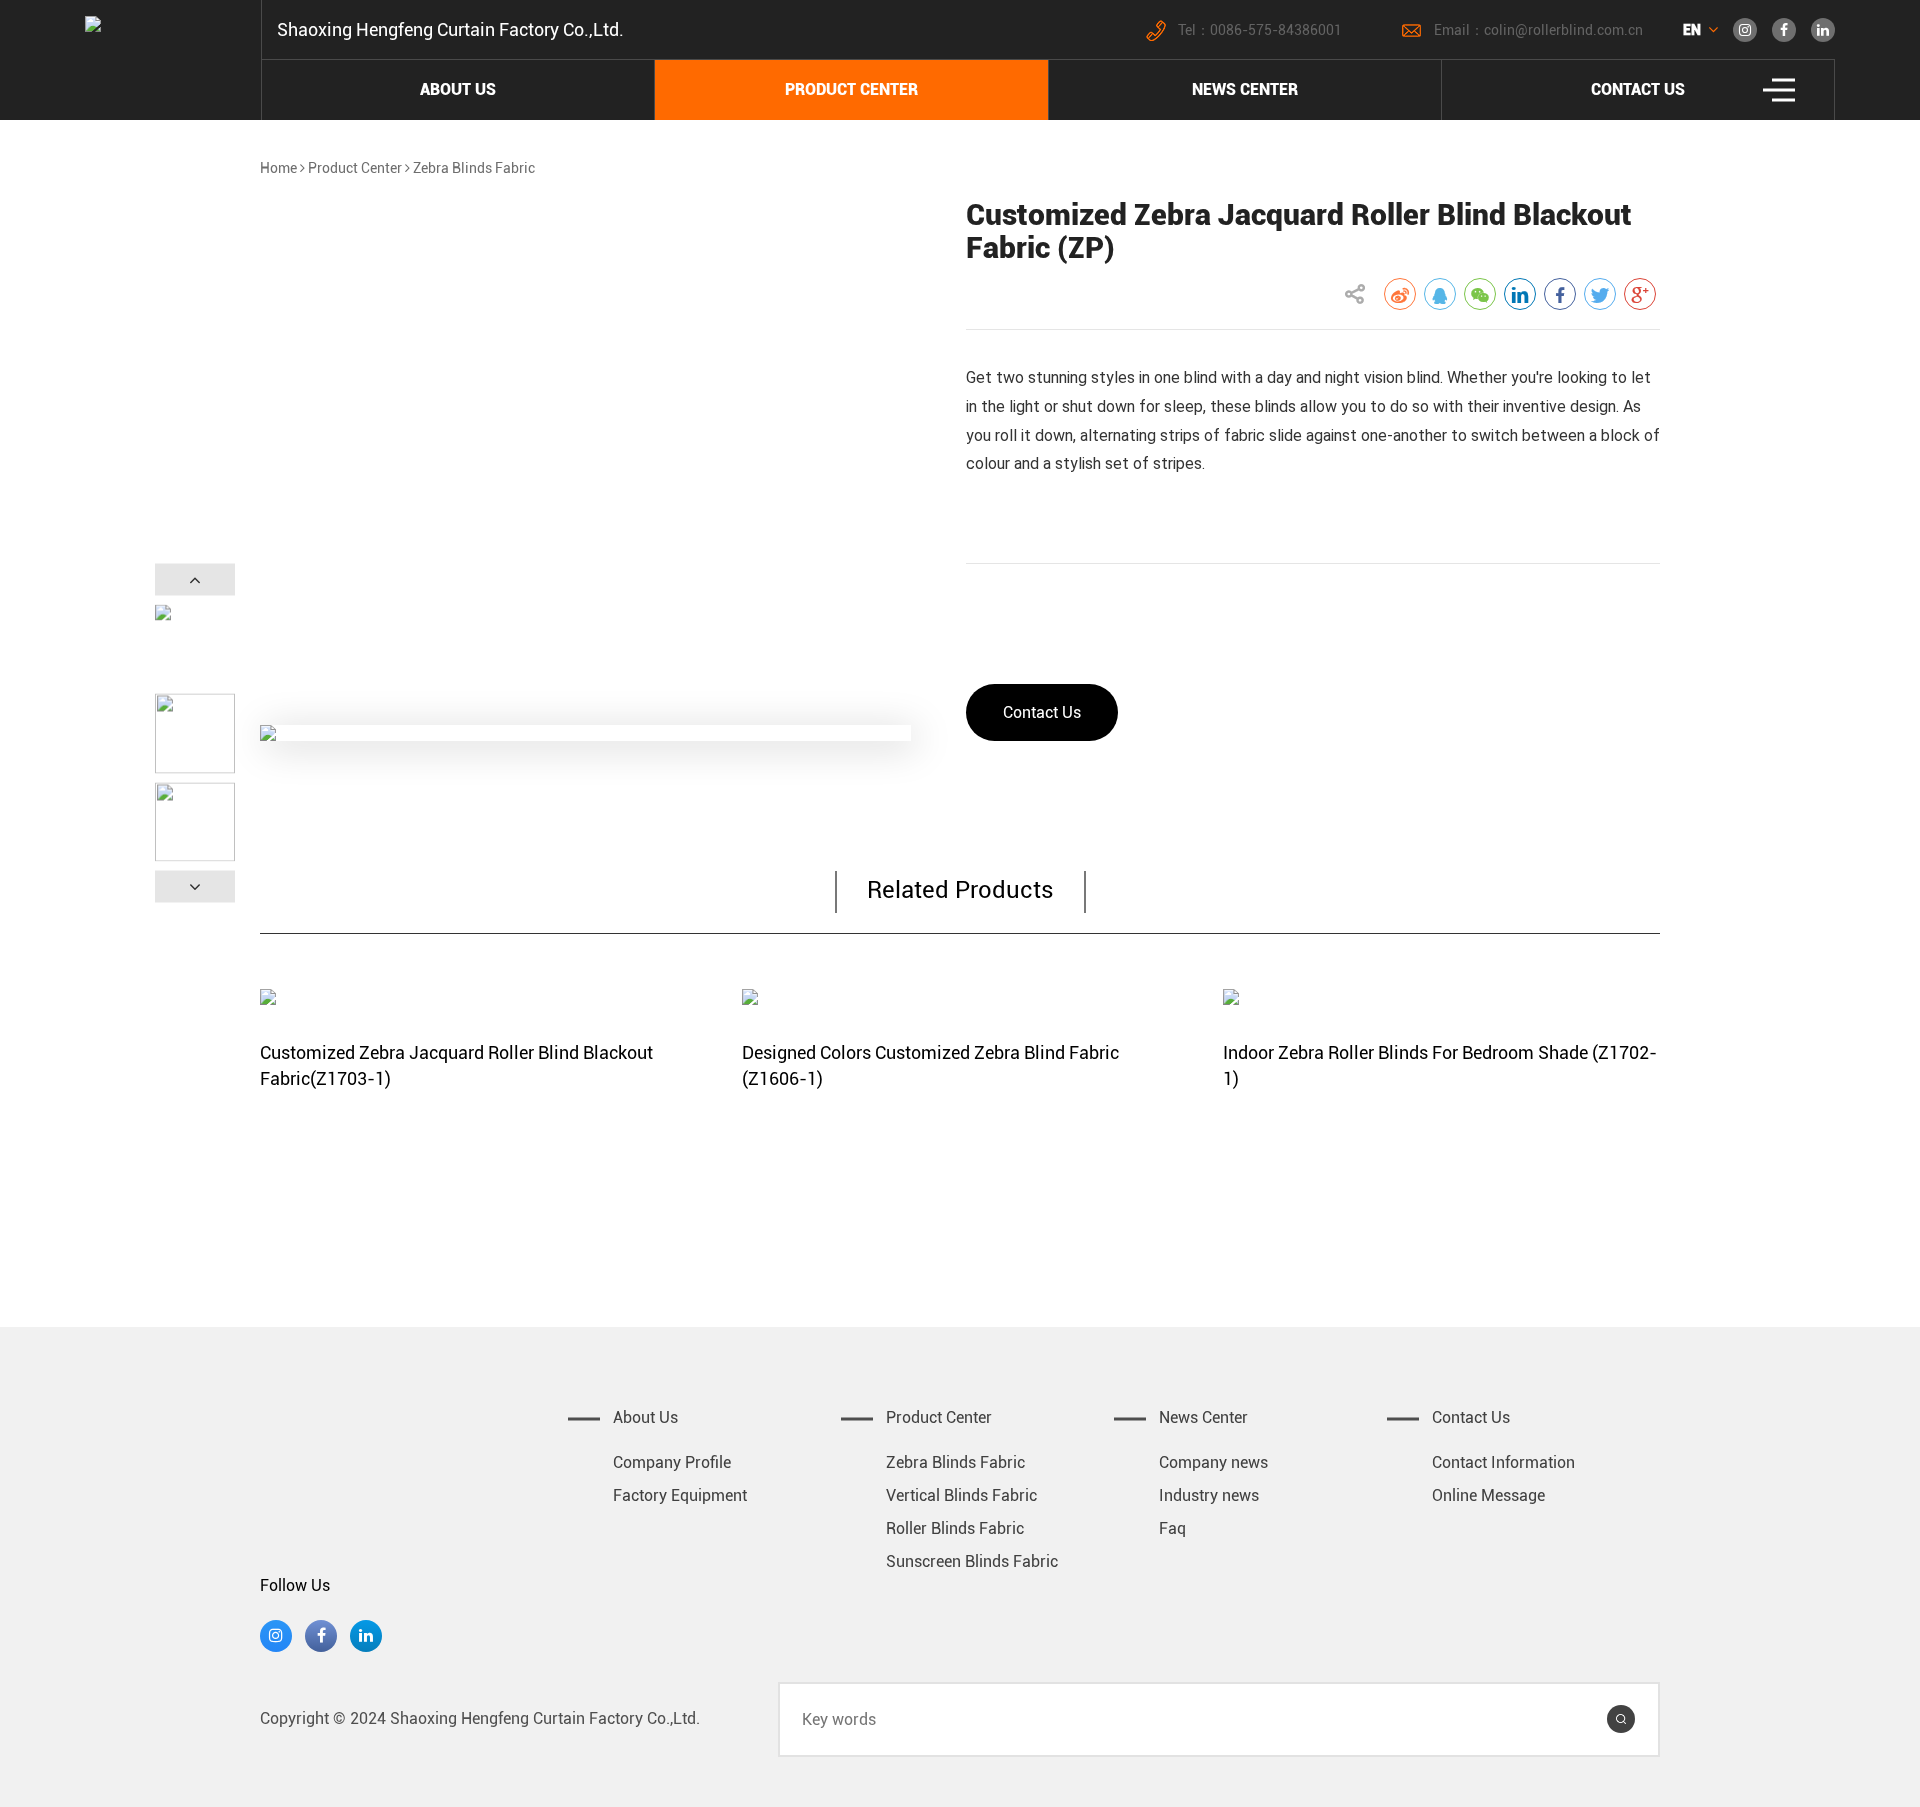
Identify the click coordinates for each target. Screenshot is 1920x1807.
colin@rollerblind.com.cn (1563, 30)
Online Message (1488, 1495)
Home (278, 168)
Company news (1213, 1462)
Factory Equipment (680, 1495)
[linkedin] (1823, 30)
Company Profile (672, 1462)
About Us (458, 89)
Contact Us (1042, 712)
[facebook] (1784, 30)
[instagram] (1745, 30)
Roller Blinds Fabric (955, 1528)
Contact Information (1503, 1462)
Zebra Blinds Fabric (474, 168)
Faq (1172, 1528)
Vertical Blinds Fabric (961, 1495)
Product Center (851, 89)
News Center (1245, 89)
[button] (195, 580)
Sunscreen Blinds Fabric (972, 1561)
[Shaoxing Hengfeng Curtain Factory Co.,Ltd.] (406, 1457)
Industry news (1209, 1495)
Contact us (1638, 89)
